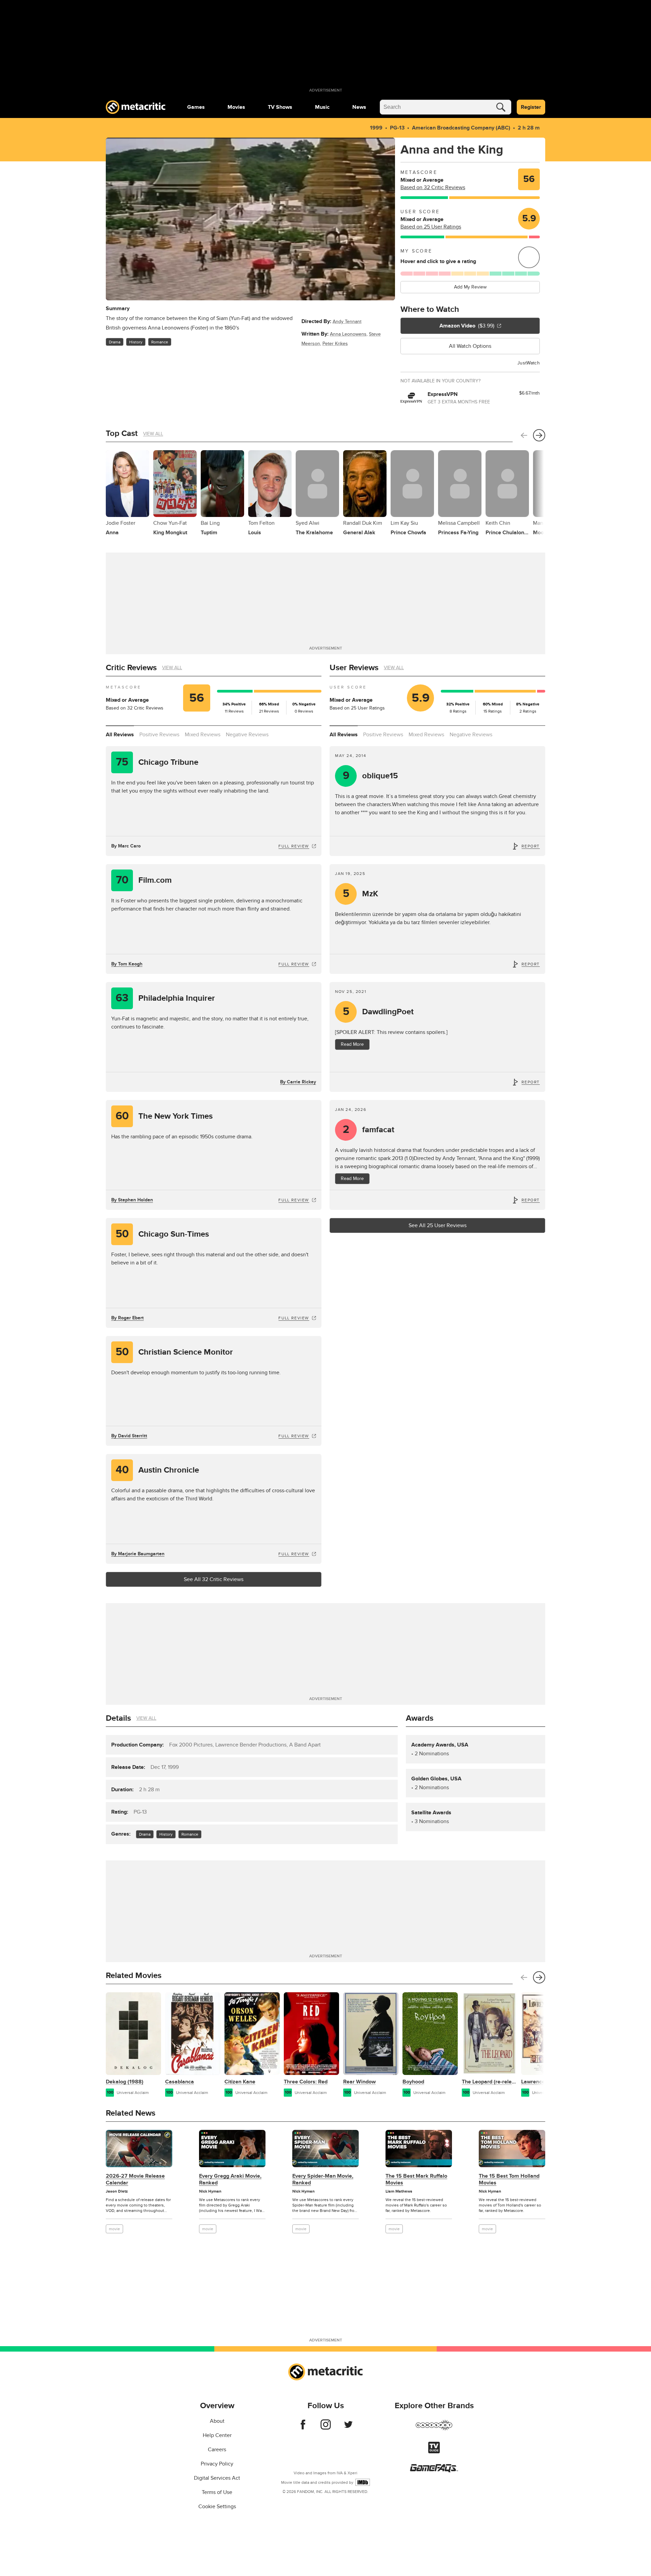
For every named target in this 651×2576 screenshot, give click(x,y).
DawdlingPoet (378, 1012)
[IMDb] (363, 2482)
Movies (236, 107)
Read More (352, 1044)
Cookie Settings (217, 2507)
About (217, 2421)
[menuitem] (196, 107)
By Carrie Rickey (298, 1082)
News (359, 107)
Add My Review (470, 287)
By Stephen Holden (132, 1200)
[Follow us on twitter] (348, 2428)
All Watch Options (470, 346)
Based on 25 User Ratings (431, 227)
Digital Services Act (217, 2478)
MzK (361, 894)
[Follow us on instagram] (326, 2428)
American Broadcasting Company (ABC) (461, 128)
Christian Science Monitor (174, 1352)
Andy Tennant (347, 322)
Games (196, 107)
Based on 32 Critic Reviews (433, 187)
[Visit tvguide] (434, 2452)
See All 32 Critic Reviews (214, 1579)
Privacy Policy (217, 2464)
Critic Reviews (131, 668)
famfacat (369, 1130)
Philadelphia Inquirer (165, 998)
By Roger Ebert (127, 1318)
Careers (217, 2450)
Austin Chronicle (157, 1470)
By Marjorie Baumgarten (138, 1554)
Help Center (217, 2435)
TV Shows (280, 107)
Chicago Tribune (157, 762)
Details (118, 1718)
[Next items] (539, 435)
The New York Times (164, 1116)
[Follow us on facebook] (303, 2428)
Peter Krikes (335, 344)
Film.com (144, 880)
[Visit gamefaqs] (434, 2471)
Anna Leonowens (348, 334)
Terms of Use (217, 2492)
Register (531, 107)
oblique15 (371, 776)
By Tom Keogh (127, 964)
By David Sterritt (129, 1436)
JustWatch (529, 363)
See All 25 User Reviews (438, 1225)
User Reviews (354, 668)
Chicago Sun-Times (162, 1234)
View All (153, 434)
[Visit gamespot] (434, 2429)
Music (322, 107)
